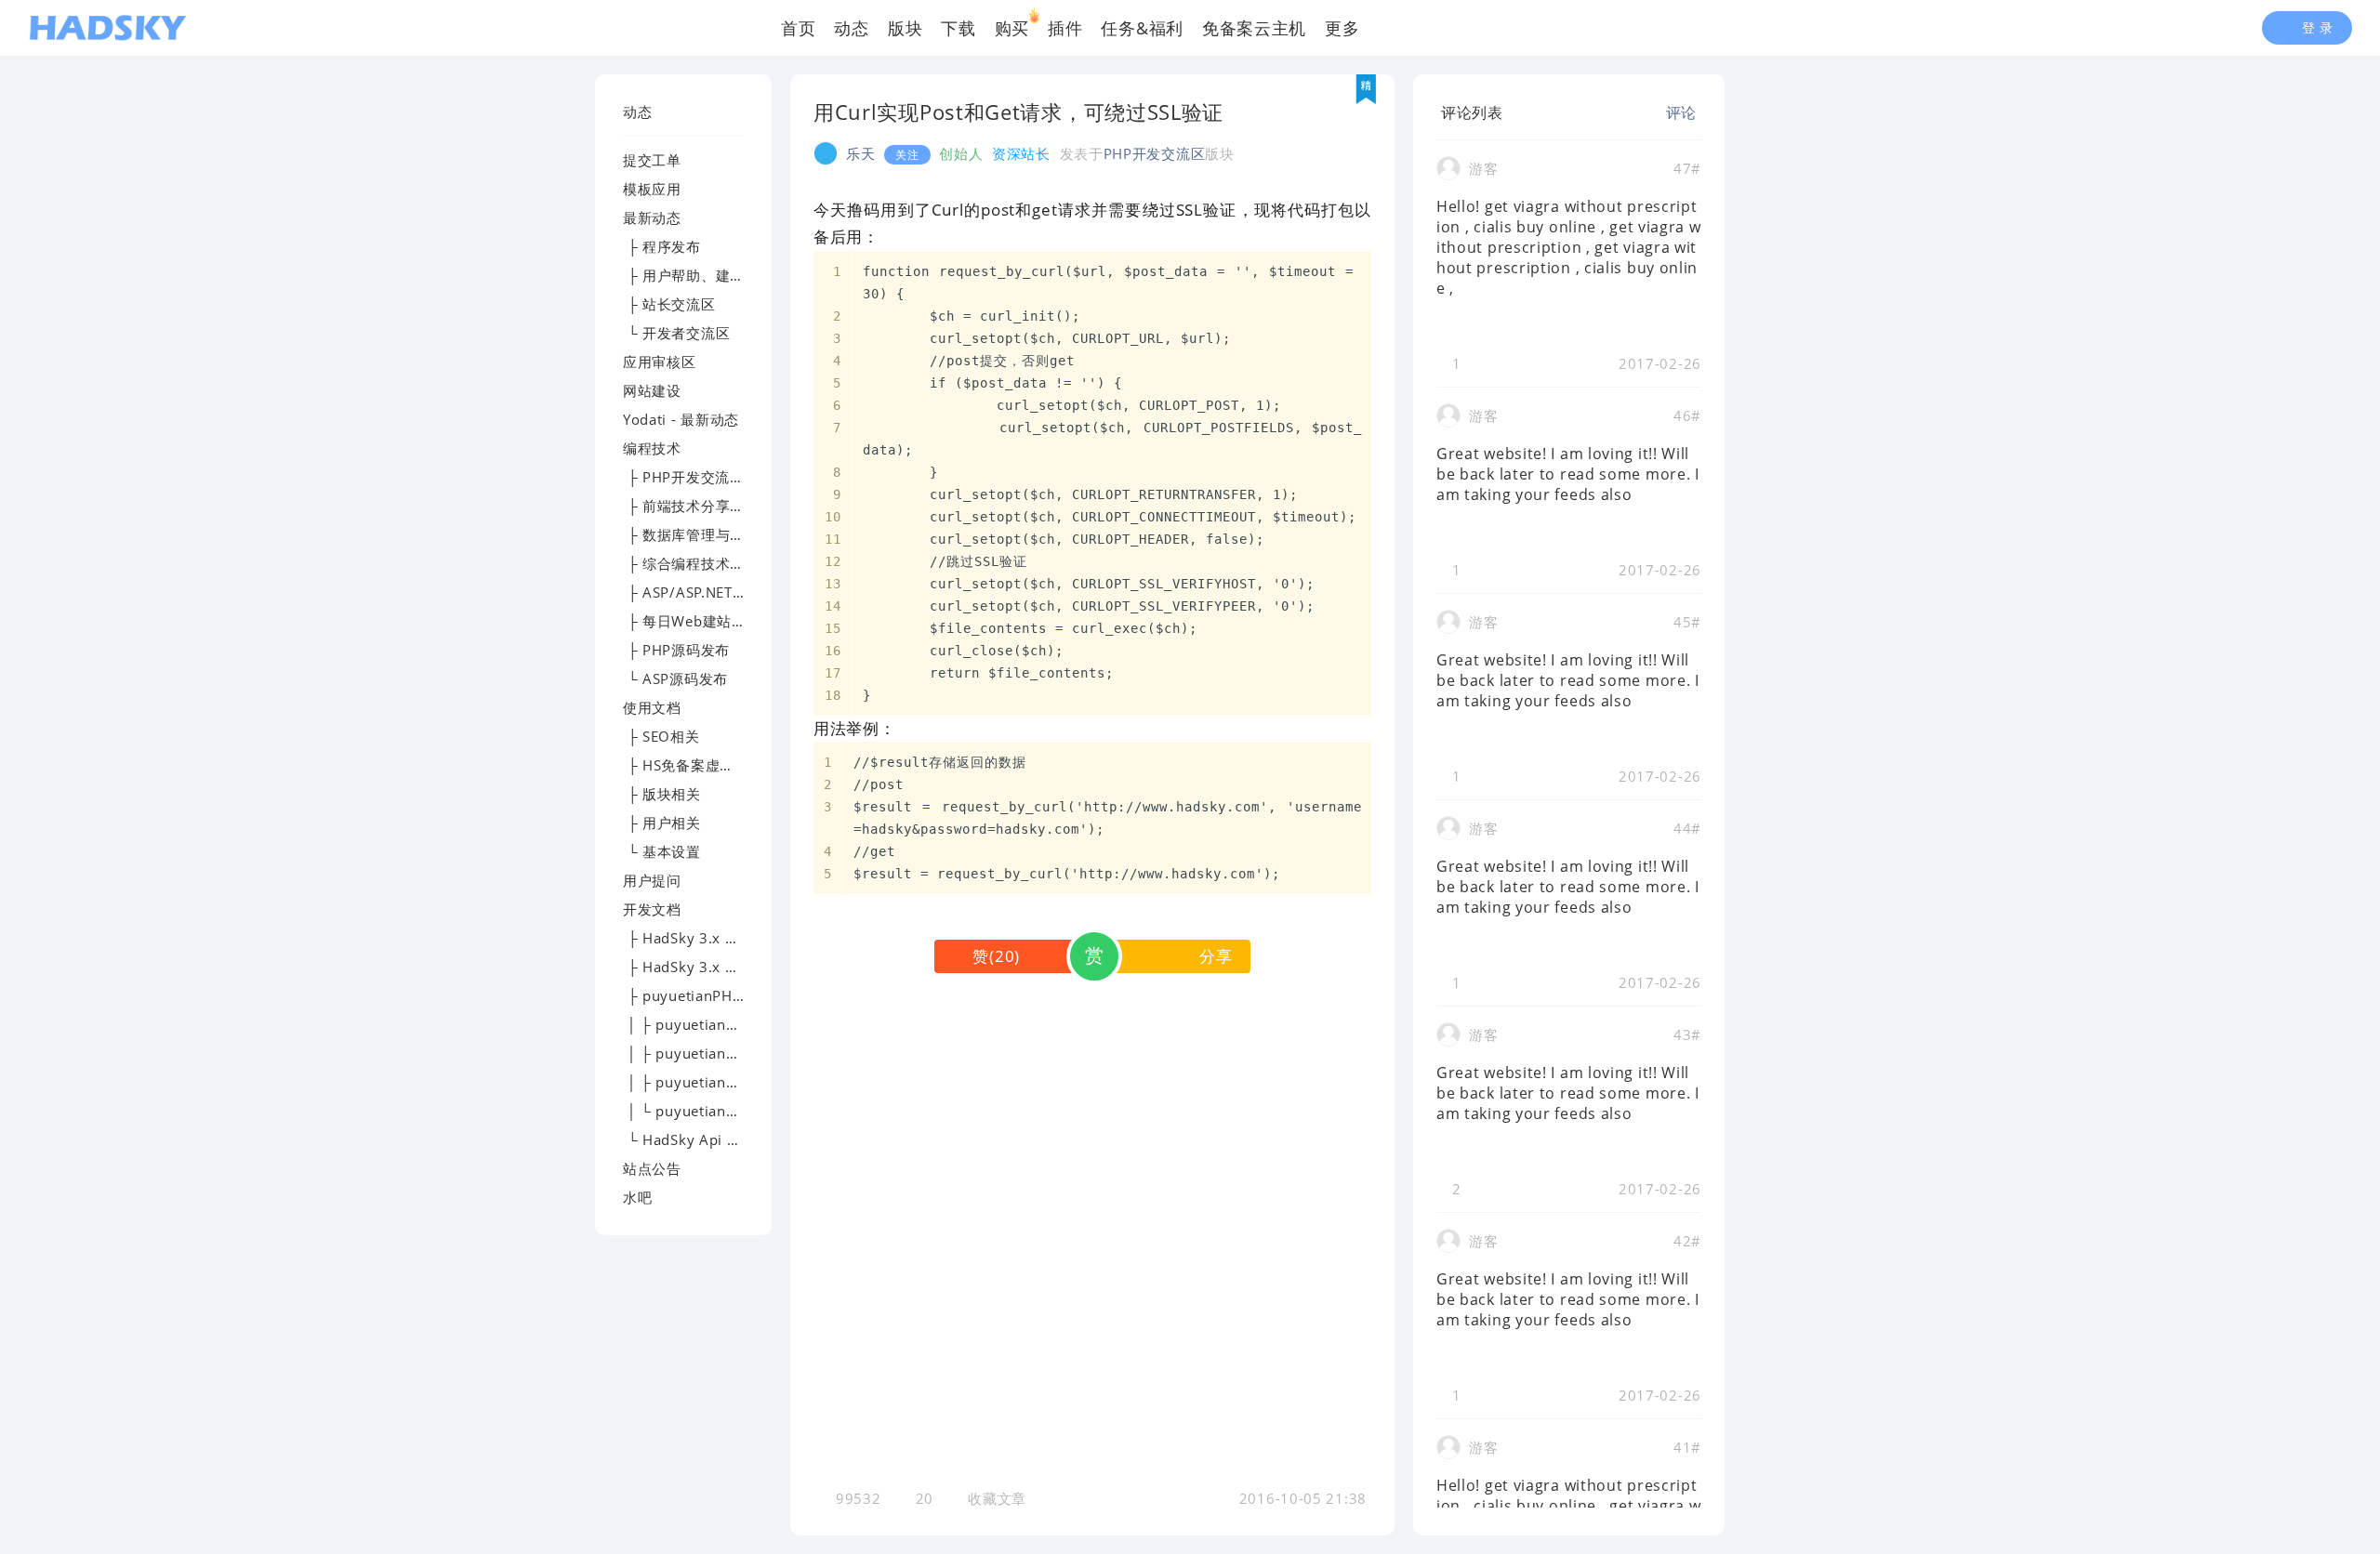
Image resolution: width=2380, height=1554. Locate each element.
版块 (905, 28)
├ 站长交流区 (669, 304)
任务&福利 (1142, 28)
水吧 (637, 1197)
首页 (798, 28)
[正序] (1518, 112)
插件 (1065, 28)
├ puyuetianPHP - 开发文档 (718, 995)
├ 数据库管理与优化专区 (706, 534)
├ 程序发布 (662, 246)
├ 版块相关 (662, 794)
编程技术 (652, 448)
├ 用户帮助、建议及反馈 (706, 275)
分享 (1216, 956)
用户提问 (652, 880)
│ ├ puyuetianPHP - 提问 (710, 1082)
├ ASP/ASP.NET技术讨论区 (714, 592)
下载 (958, 28)
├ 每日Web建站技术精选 (707, 621)
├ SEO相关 (661, 736)
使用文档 (652, 707)
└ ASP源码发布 (675, 678)
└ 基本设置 (662, 851)
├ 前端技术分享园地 (691, 506)
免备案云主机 (1254, 28)
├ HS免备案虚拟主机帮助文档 (722, 765)
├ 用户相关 (662, 823)
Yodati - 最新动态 (681, 419)
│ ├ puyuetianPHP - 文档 (710, 1053)
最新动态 (652, 217)
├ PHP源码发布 (676, 650)
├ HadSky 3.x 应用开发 (703, 967)
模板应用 (652, 189)
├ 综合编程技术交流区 (698, 563)
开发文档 (652, 909)
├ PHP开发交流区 (684, 477)
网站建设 (652, 390)
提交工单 (652, 160)
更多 (1342, 28)
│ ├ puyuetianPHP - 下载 (710, 1024)
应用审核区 (660, 362)
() (996, 956)
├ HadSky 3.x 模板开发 (703, 938)
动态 (851, 28)
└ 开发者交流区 (676, 333)
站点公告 (652, 1168)
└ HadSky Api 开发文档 (704, 1139)
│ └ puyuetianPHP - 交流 (710, 1111)
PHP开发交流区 (1155, 153)
